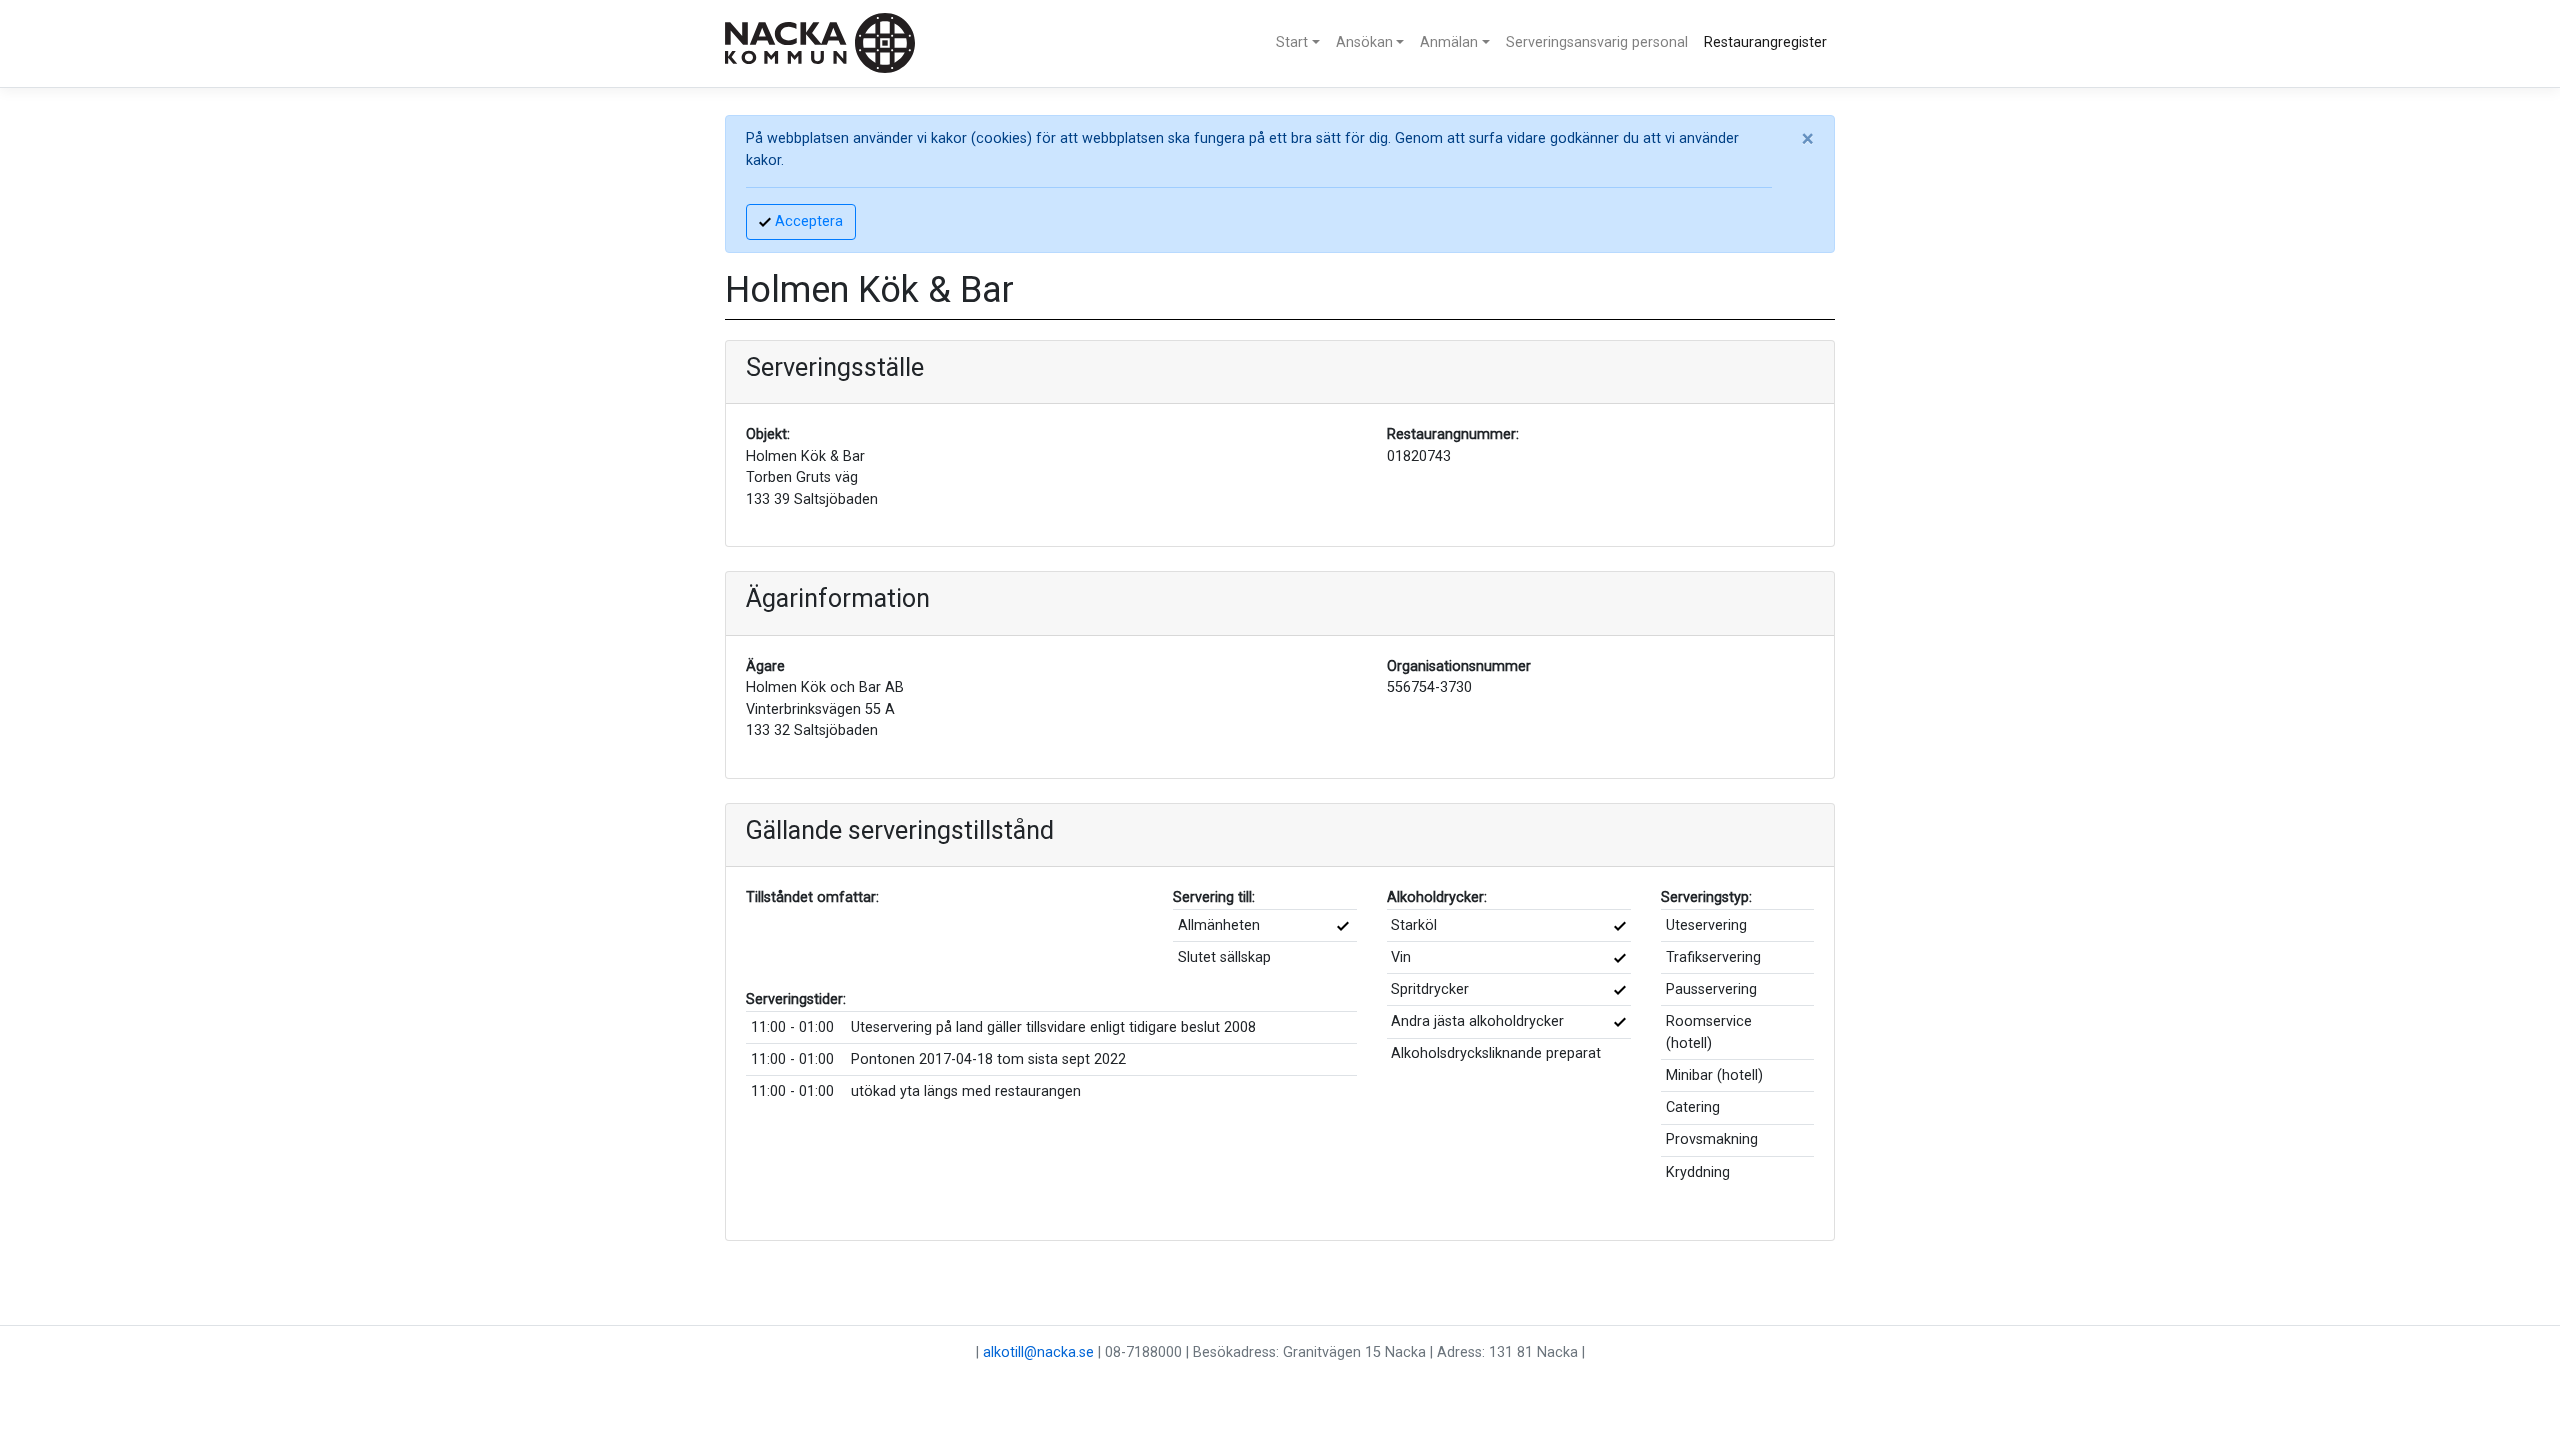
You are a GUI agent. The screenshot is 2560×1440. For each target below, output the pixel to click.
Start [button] (1292, 42)
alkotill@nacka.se (1038, 1352)
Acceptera (807, 221)
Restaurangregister (1765, 42)
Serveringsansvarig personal (1597, 42)
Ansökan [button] (1364, 42)
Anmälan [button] (1449, 42)
